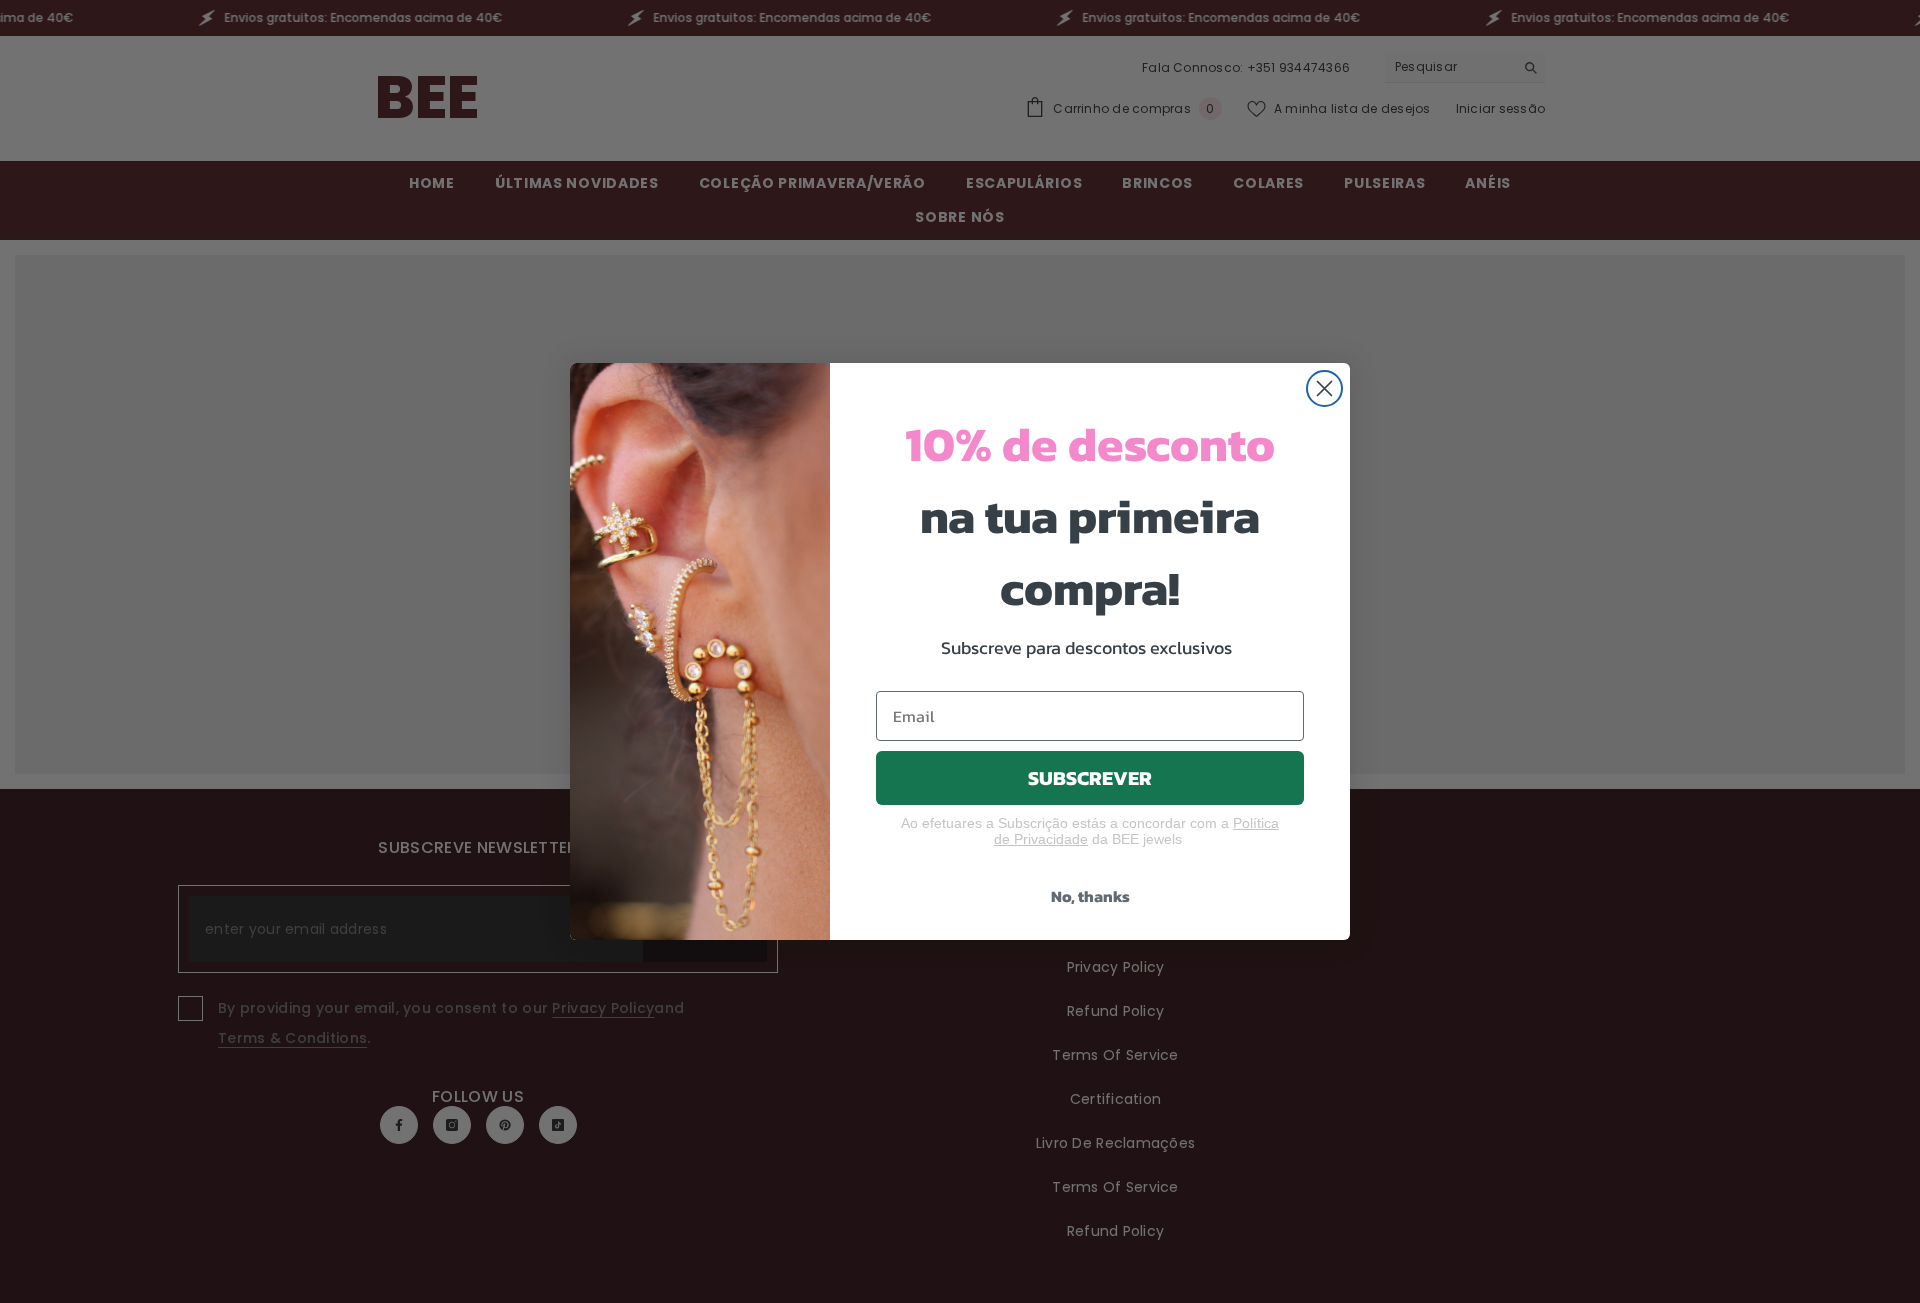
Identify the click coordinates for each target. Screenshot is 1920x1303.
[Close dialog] (1324, 388)
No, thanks (1090, 896)
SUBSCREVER (1090, 778)
